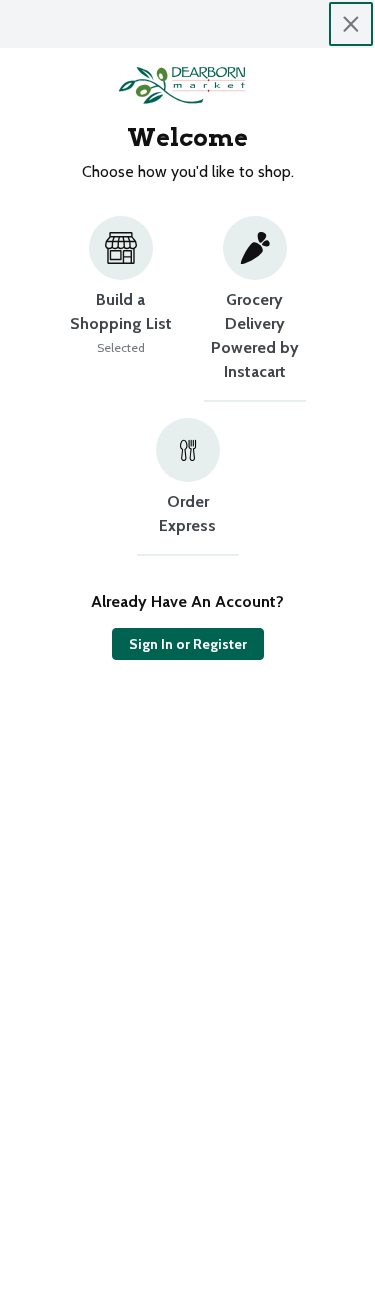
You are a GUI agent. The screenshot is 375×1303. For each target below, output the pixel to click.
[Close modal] (351, 24)
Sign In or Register (188, 644)
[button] (121, 309)
